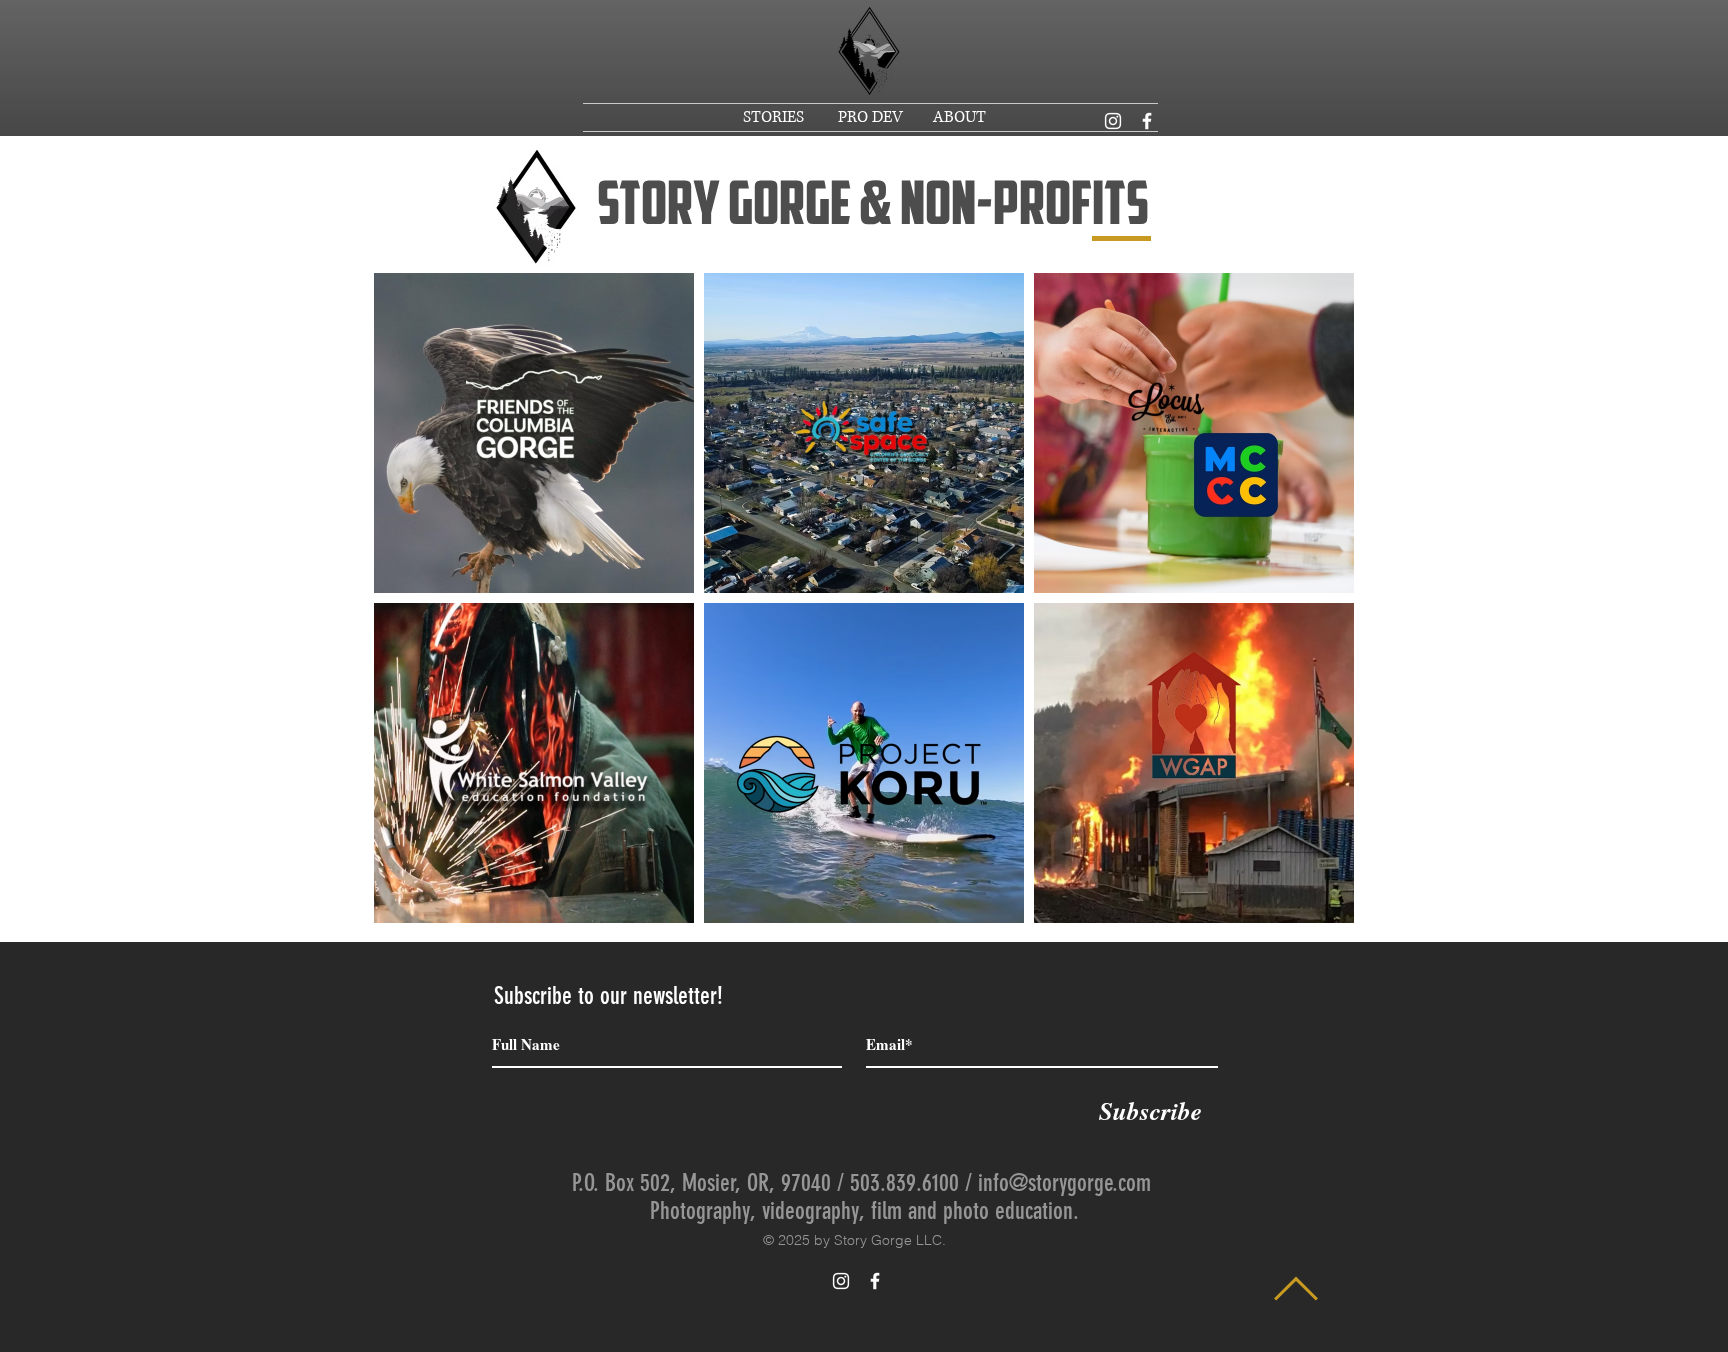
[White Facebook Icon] (1147, 121)
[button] (775, 117)
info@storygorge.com (1064, 1183)
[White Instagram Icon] (1113, 121)
